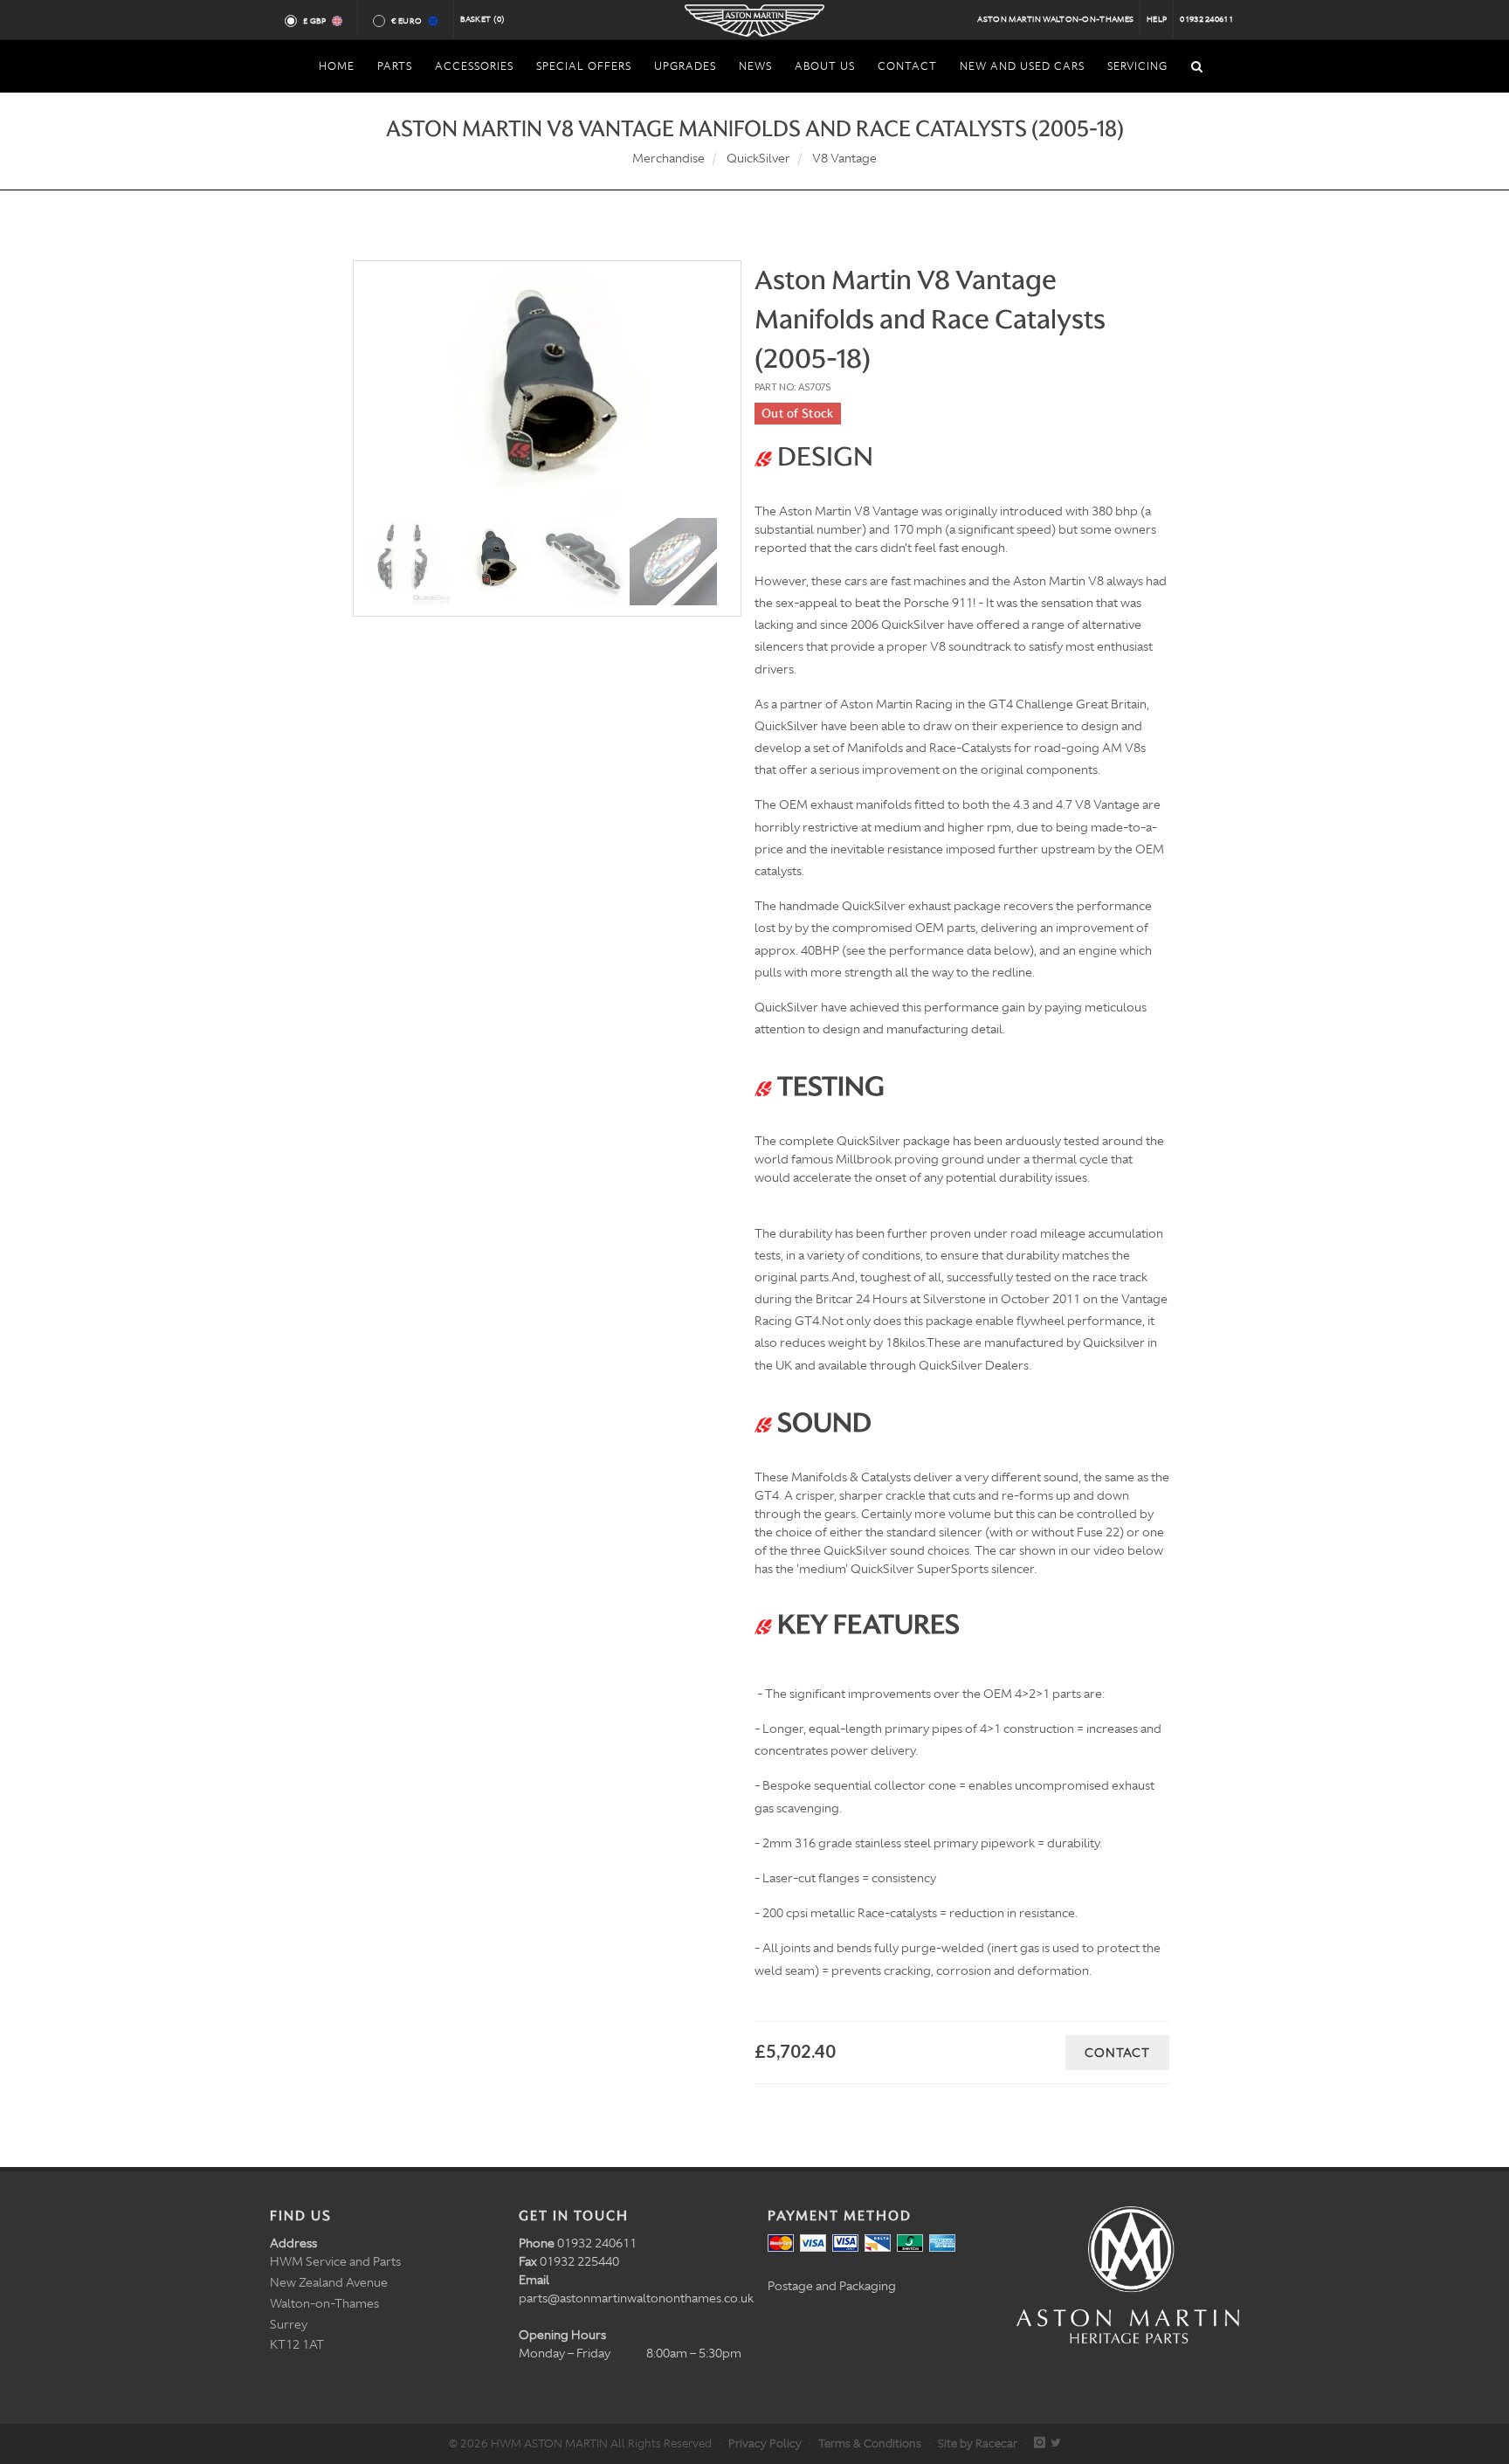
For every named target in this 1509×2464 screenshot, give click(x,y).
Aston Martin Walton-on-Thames (1055, 19)
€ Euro (407, 21)
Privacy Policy (765, 2443)
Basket (483, 19)
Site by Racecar (978, 2443)
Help (1157, 19)
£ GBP (315, 21)
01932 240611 (1206, 19)
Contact (1117, 2053)
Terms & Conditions (870, 2443)
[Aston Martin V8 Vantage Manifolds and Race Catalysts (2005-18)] (547, 393)
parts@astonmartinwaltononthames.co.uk (636, 2298)
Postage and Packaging (832, 2286)
